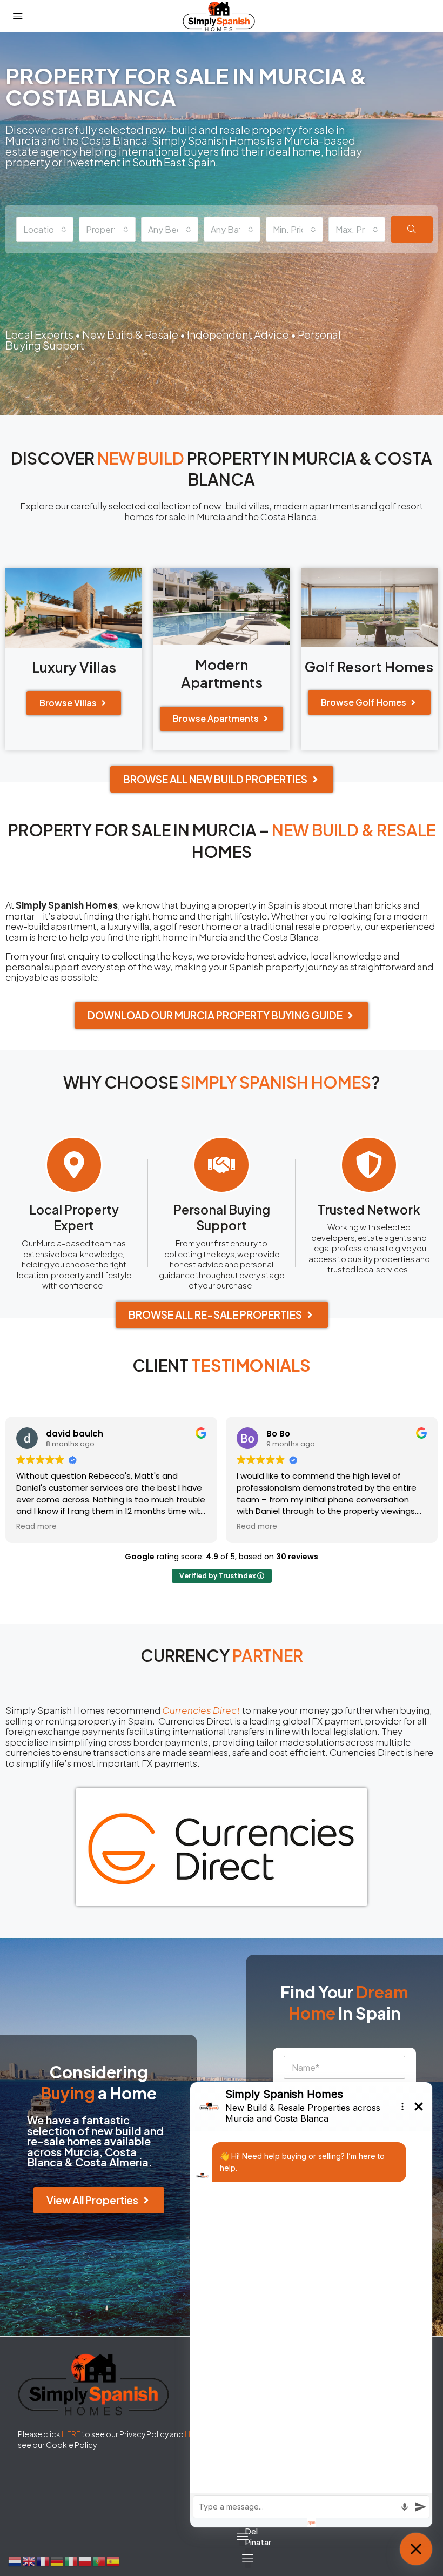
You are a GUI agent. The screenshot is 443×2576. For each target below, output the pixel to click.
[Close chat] (416, 2549)
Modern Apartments (222, 673)
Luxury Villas (74, 667)
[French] (43, 2560)
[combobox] (45, 229)
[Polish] (85, 2560)
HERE (71, 2434)
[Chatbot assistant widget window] (311, 2305)
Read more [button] (36, 1527)
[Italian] (71, 2560)
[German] (57, 2560)
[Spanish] (113, 2560)
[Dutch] (15, 2560)
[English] (29, 2560)
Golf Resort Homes (369, 666)
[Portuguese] (99, 2560)
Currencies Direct (201, 1710)
